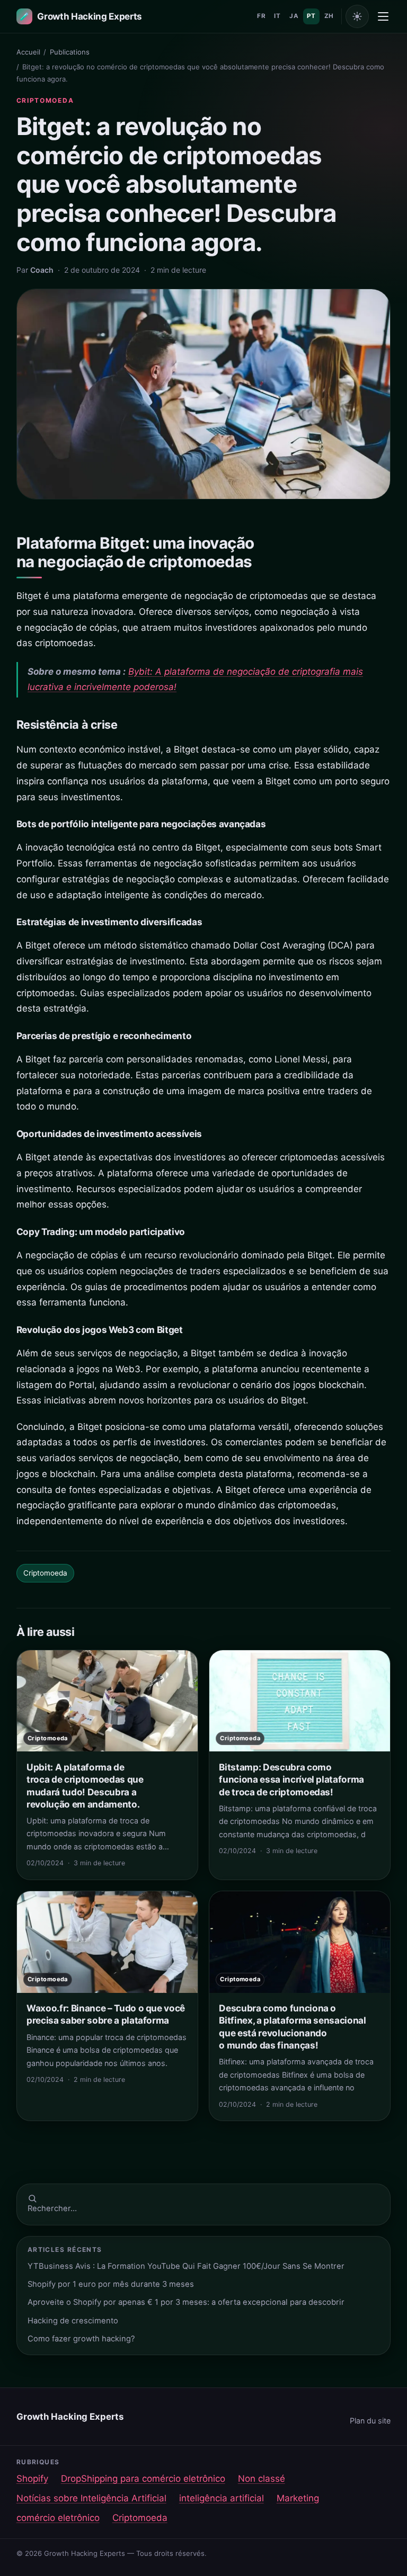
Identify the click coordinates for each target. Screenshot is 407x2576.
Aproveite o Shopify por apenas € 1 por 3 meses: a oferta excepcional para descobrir (186, 2302)
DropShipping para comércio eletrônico (143, 2479)
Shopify (32, 2479)
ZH (329, 16)
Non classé (262, 2479)
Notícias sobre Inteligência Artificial (91, 2498)
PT (311, 16)
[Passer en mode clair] (357, 16)
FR (261, 16)
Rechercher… (52, 2208)
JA (294, 16)
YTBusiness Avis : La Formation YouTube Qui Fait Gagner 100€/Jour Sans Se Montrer (186, 2266)
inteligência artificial (222, 2498)
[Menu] (383, 16)
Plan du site (370, 2421)
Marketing (298, 2498)
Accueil (28, 52)
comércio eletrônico (58, 2518)
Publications (70, 52)
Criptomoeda (45, 100)
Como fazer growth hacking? (81, 2339)
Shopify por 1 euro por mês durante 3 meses (111, 2284)
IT (277, 16)
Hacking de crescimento (73, 2321)
